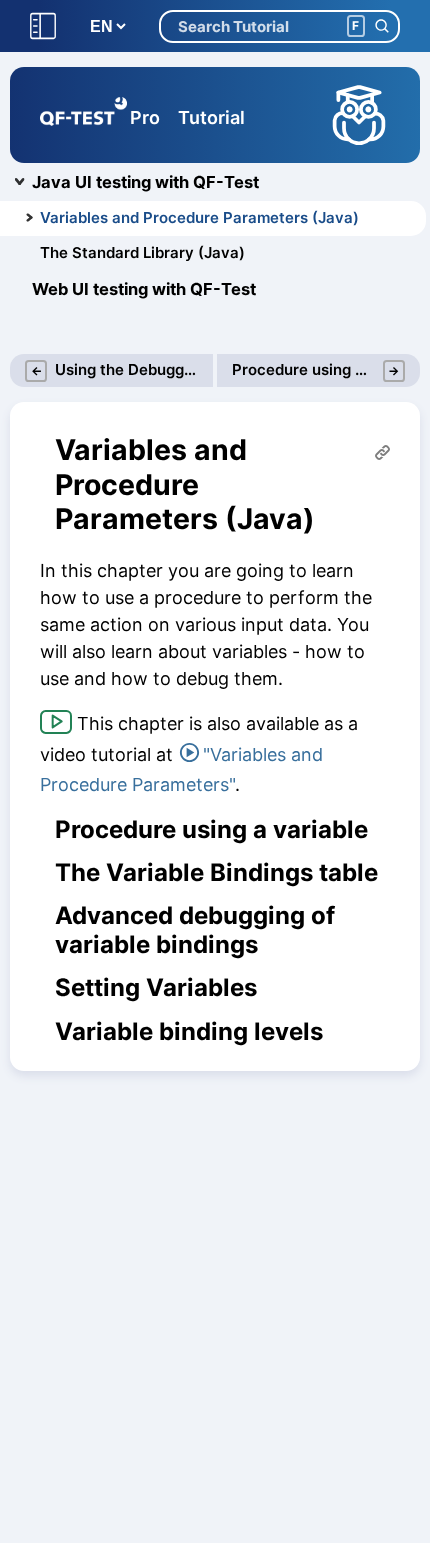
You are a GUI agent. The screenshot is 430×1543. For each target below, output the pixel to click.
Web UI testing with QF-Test (144, 289)
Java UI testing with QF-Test (145, 182)
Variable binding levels (189, 1032)
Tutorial (211, 117)
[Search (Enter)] (381, 26)
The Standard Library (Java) (142, 252)
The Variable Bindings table (216, 873)
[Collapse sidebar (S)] (43, 26)
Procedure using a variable (211, 830)
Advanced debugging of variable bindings (195, 930)
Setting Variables (156, 988)
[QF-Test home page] (83, 115)
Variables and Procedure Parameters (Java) (199, 217)
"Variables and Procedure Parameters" (181, 769)
